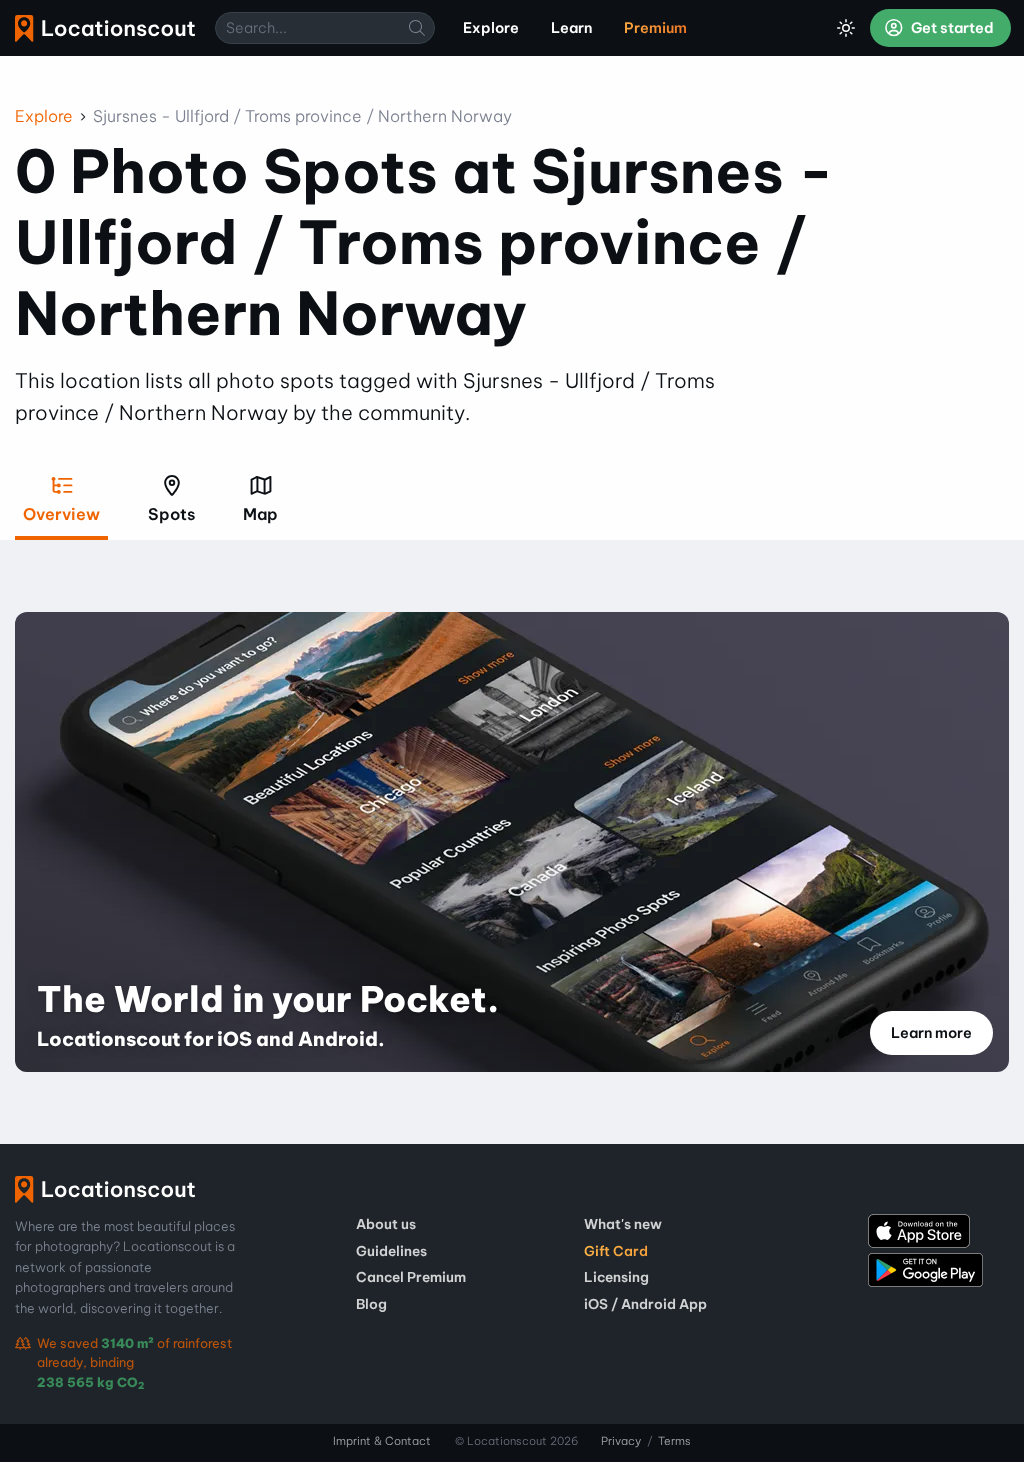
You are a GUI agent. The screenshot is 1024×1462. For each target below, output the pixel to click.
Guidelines (391, 1251)
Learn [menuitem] (571, 28)
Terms (674, 1441)
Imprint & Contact (382, 1441)
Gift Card (616, 1251)
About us (386, 1224)
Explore (44, 116)
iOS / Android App (645, 1304)
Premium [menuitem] (655, 28)
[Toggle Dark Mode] (846, 28)
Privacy (621, 1441)
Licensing (616, 1277)
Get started (951, 28)
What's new (623, 1224)
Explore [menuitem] (491, 28)
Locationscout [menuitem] (105, 28)
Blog (371, 1304)
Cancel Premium (411, 1277)
